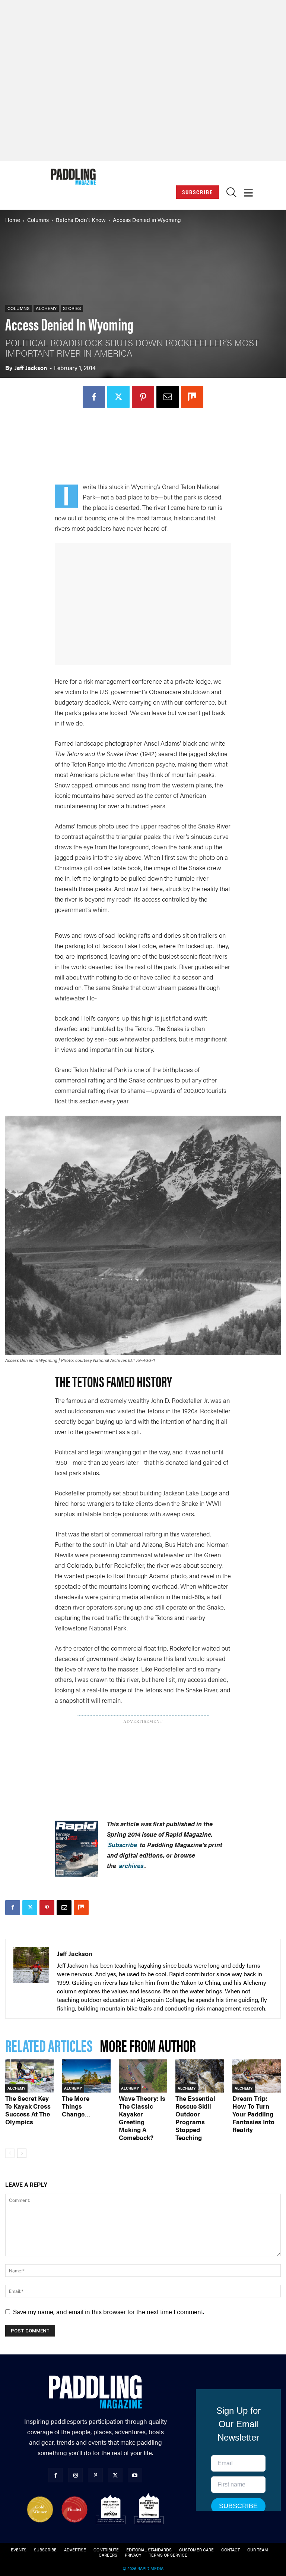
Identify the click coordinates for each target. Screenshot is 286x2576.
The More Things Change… (76, 2106)
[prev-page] (10, 2153)
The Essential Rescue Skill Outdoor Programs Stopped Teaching (195, 2118)
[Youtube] (135, 2475)
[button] (231, 194)
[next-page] (22, 2153)
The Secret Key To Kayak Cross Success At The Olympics (28, 2110)
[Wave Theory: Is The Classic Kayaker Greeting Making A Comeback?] (143, 2076)
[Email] (168, 397)
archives (131, 1865)
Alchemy (46, 308)
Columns (38, 220)
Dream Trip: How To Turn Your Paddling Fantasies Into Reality (253, 2114)
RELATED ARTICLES (49, 2045)
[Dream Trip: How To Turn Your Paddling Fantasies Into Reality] (257, 2076)
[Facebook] (94, 397)
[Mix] (192, 397)
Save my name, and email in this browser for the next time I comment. (109, 2312)
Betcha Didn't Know (81, 220)
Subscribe (198, 192)
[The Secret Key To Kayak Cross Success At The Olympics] (29, 2076)
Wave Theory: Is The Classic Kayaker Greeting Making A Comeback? (142, 2118)
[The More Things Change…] (86, 2076)
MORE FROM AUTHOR (148, 2045)
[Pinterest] (143, 397)
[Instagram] (75, 2475)
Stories (72, 308)
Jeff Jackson (31, 368)
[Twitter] (118, 397)
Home (13, 220)
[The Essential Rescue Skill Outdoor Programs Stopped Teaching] (200, 2076)
